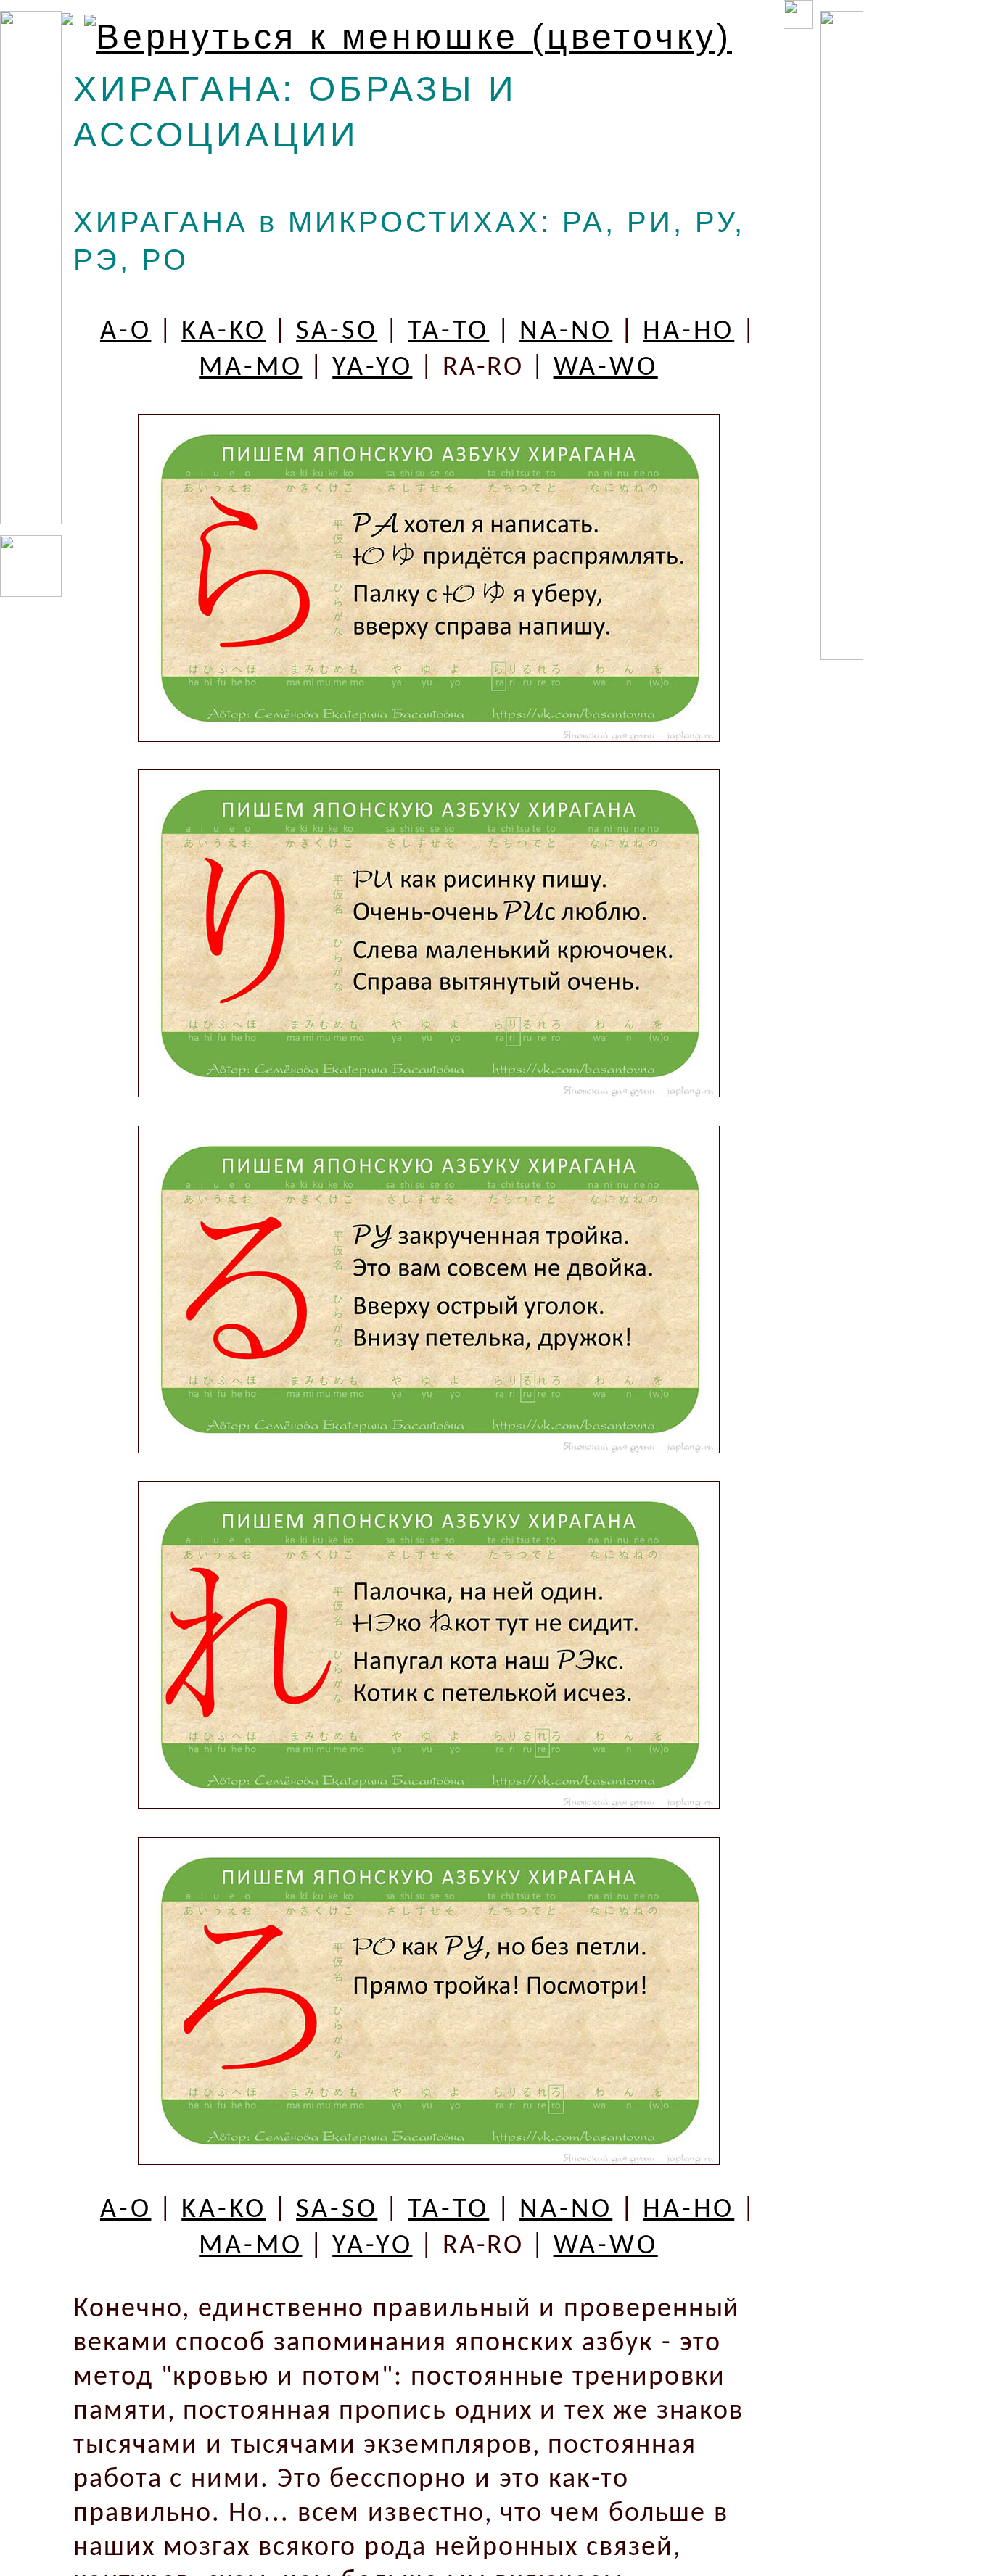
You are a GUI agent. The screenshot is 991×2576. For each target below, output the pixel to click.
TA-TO (448, 332)
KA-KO (223, 332)
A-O (126, 332)
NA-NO (566, 332)
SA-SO (337, 332)
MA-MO (250, 368)
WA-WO (606, 368)
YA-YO (372, 368)
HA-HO (688, 332)
